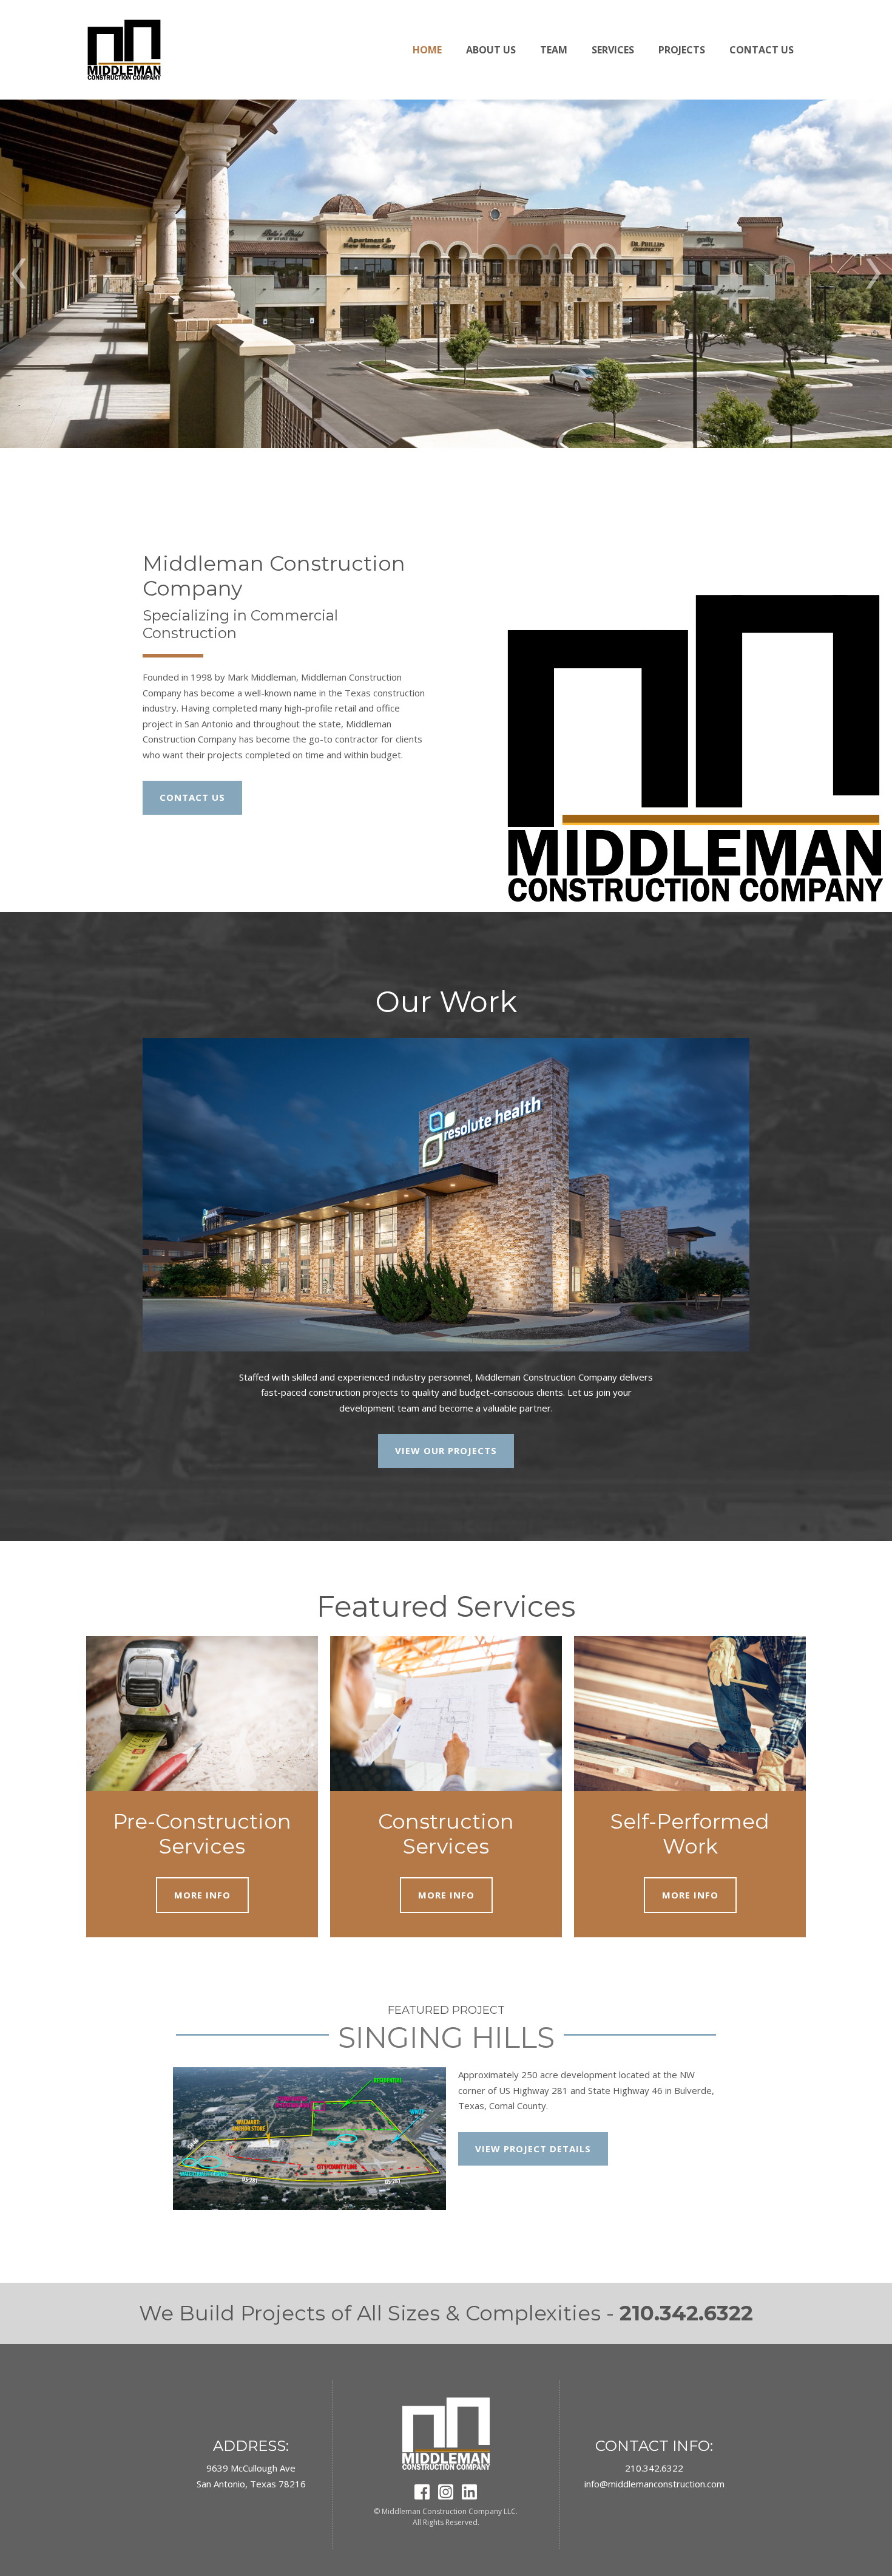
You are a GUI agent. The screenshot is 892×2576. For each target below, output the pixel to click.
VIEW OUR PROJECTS (446, 1450)
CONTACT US (192, 797)
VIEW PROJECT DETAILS (533, 2149)
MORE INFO (202, 1895)
